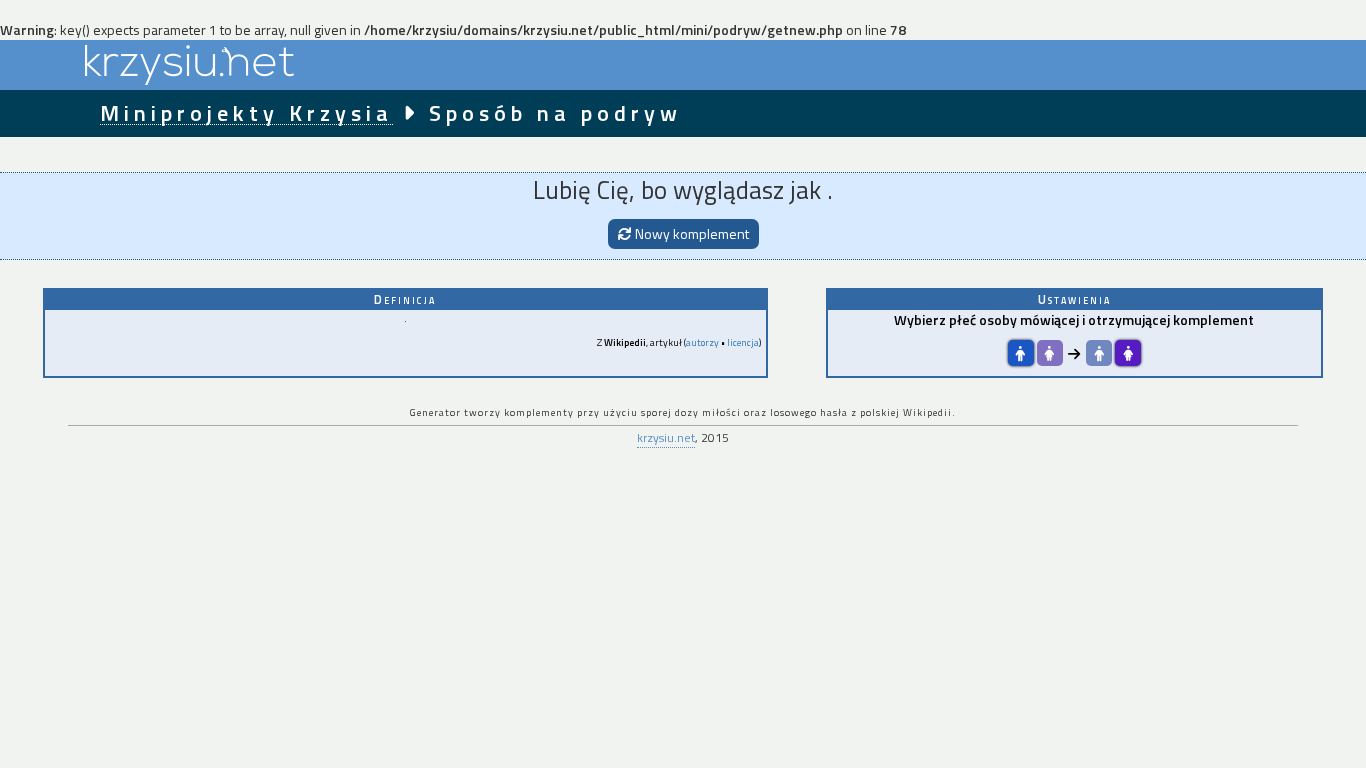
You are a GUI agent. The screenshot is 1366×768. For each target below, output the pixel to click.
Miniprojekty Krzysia (246, 113)
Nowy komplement (690, 233)
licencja (743, 342)
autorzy (702, 342)
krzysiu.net (666, 437)
